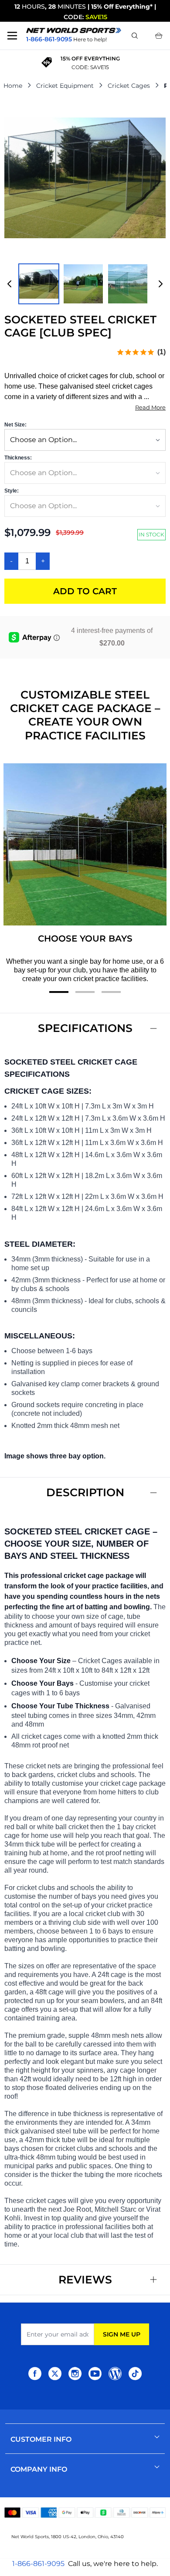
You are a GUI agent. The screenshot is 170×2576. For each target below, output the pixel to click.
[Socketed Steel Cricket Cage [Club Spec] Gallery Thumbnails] (85, 284)
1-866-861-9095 (38, 2564)
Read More (150, 407)
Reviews (85, 2280)
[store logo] (74, 30)
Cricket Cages (129, 86)
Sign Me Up (122, 2334)
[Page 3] (111, 992)
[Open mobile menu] (12, 36)
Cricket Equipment (65, 86)
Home (13, 86)
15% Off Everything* (122, 7)
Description (85, 1492)
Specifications (85, 1028)
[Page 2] (85, 992)
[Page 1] (59, 992)
